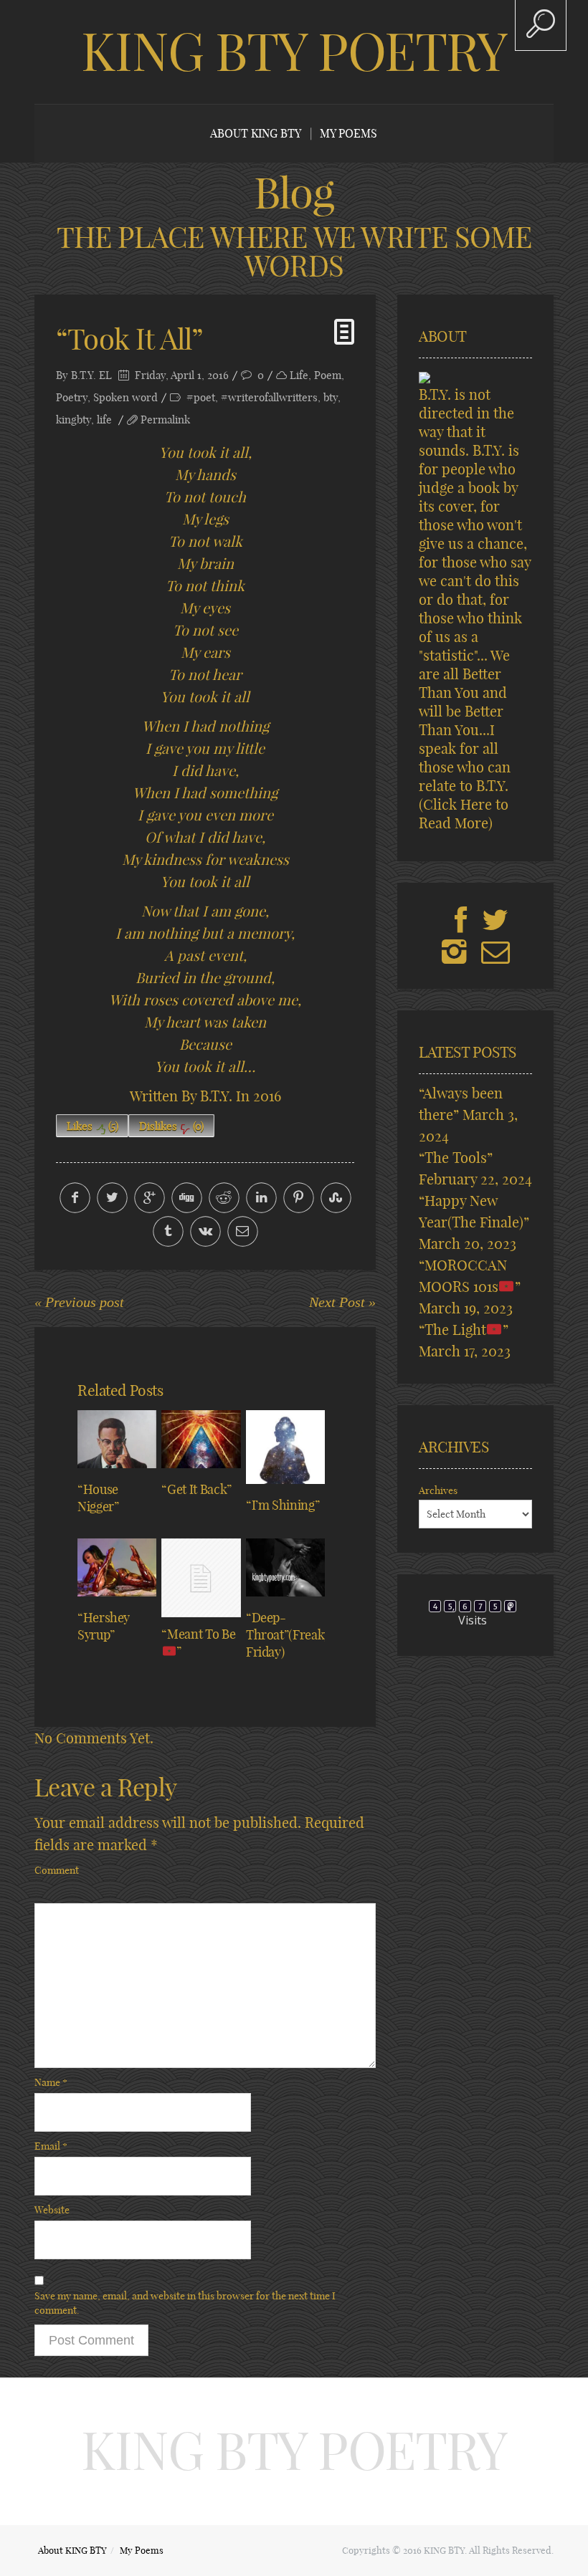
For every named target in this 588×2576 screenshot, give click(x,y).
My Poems (348, 133)
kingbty (73, 420)
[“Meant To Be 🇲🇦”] (201, 1578)
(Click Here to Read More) (464, 814)
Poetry (72, 397)
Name (51, 2082)
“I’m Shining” (283, 1505)
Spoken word (125, 397)
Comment (57, 1870)
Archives (438, 1490)
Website (52, 2210)
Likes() (93, 1126)
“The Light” (464, 1330)
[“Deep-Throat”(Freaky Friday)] (285, 1567)
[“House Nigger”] (117, 1439)
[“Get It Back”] (201, 1439)
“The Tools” (456, 1158)
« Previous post (79, 1302)
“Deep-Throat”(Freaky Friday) (288, 1635)
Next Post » (342, 1302)
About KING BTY (256, 133)
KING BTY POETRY (294, 52)
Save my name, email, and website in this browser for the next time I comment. (185, 2303)
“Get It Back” (196, 1489)
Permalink (165, 420)
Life (299, 375)
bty (331, 397)
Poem (328, 375)
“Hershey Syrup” (104, 1626)
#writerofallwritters (269, 397)
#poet (201, 397)
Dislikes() (171, 1126)
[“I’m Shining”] (285, 1447)
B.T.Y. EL (91, 375)
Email (51, 2146)
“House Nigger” (98, 1498)
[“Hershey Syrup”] (117, 1567)
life (104, 420)
